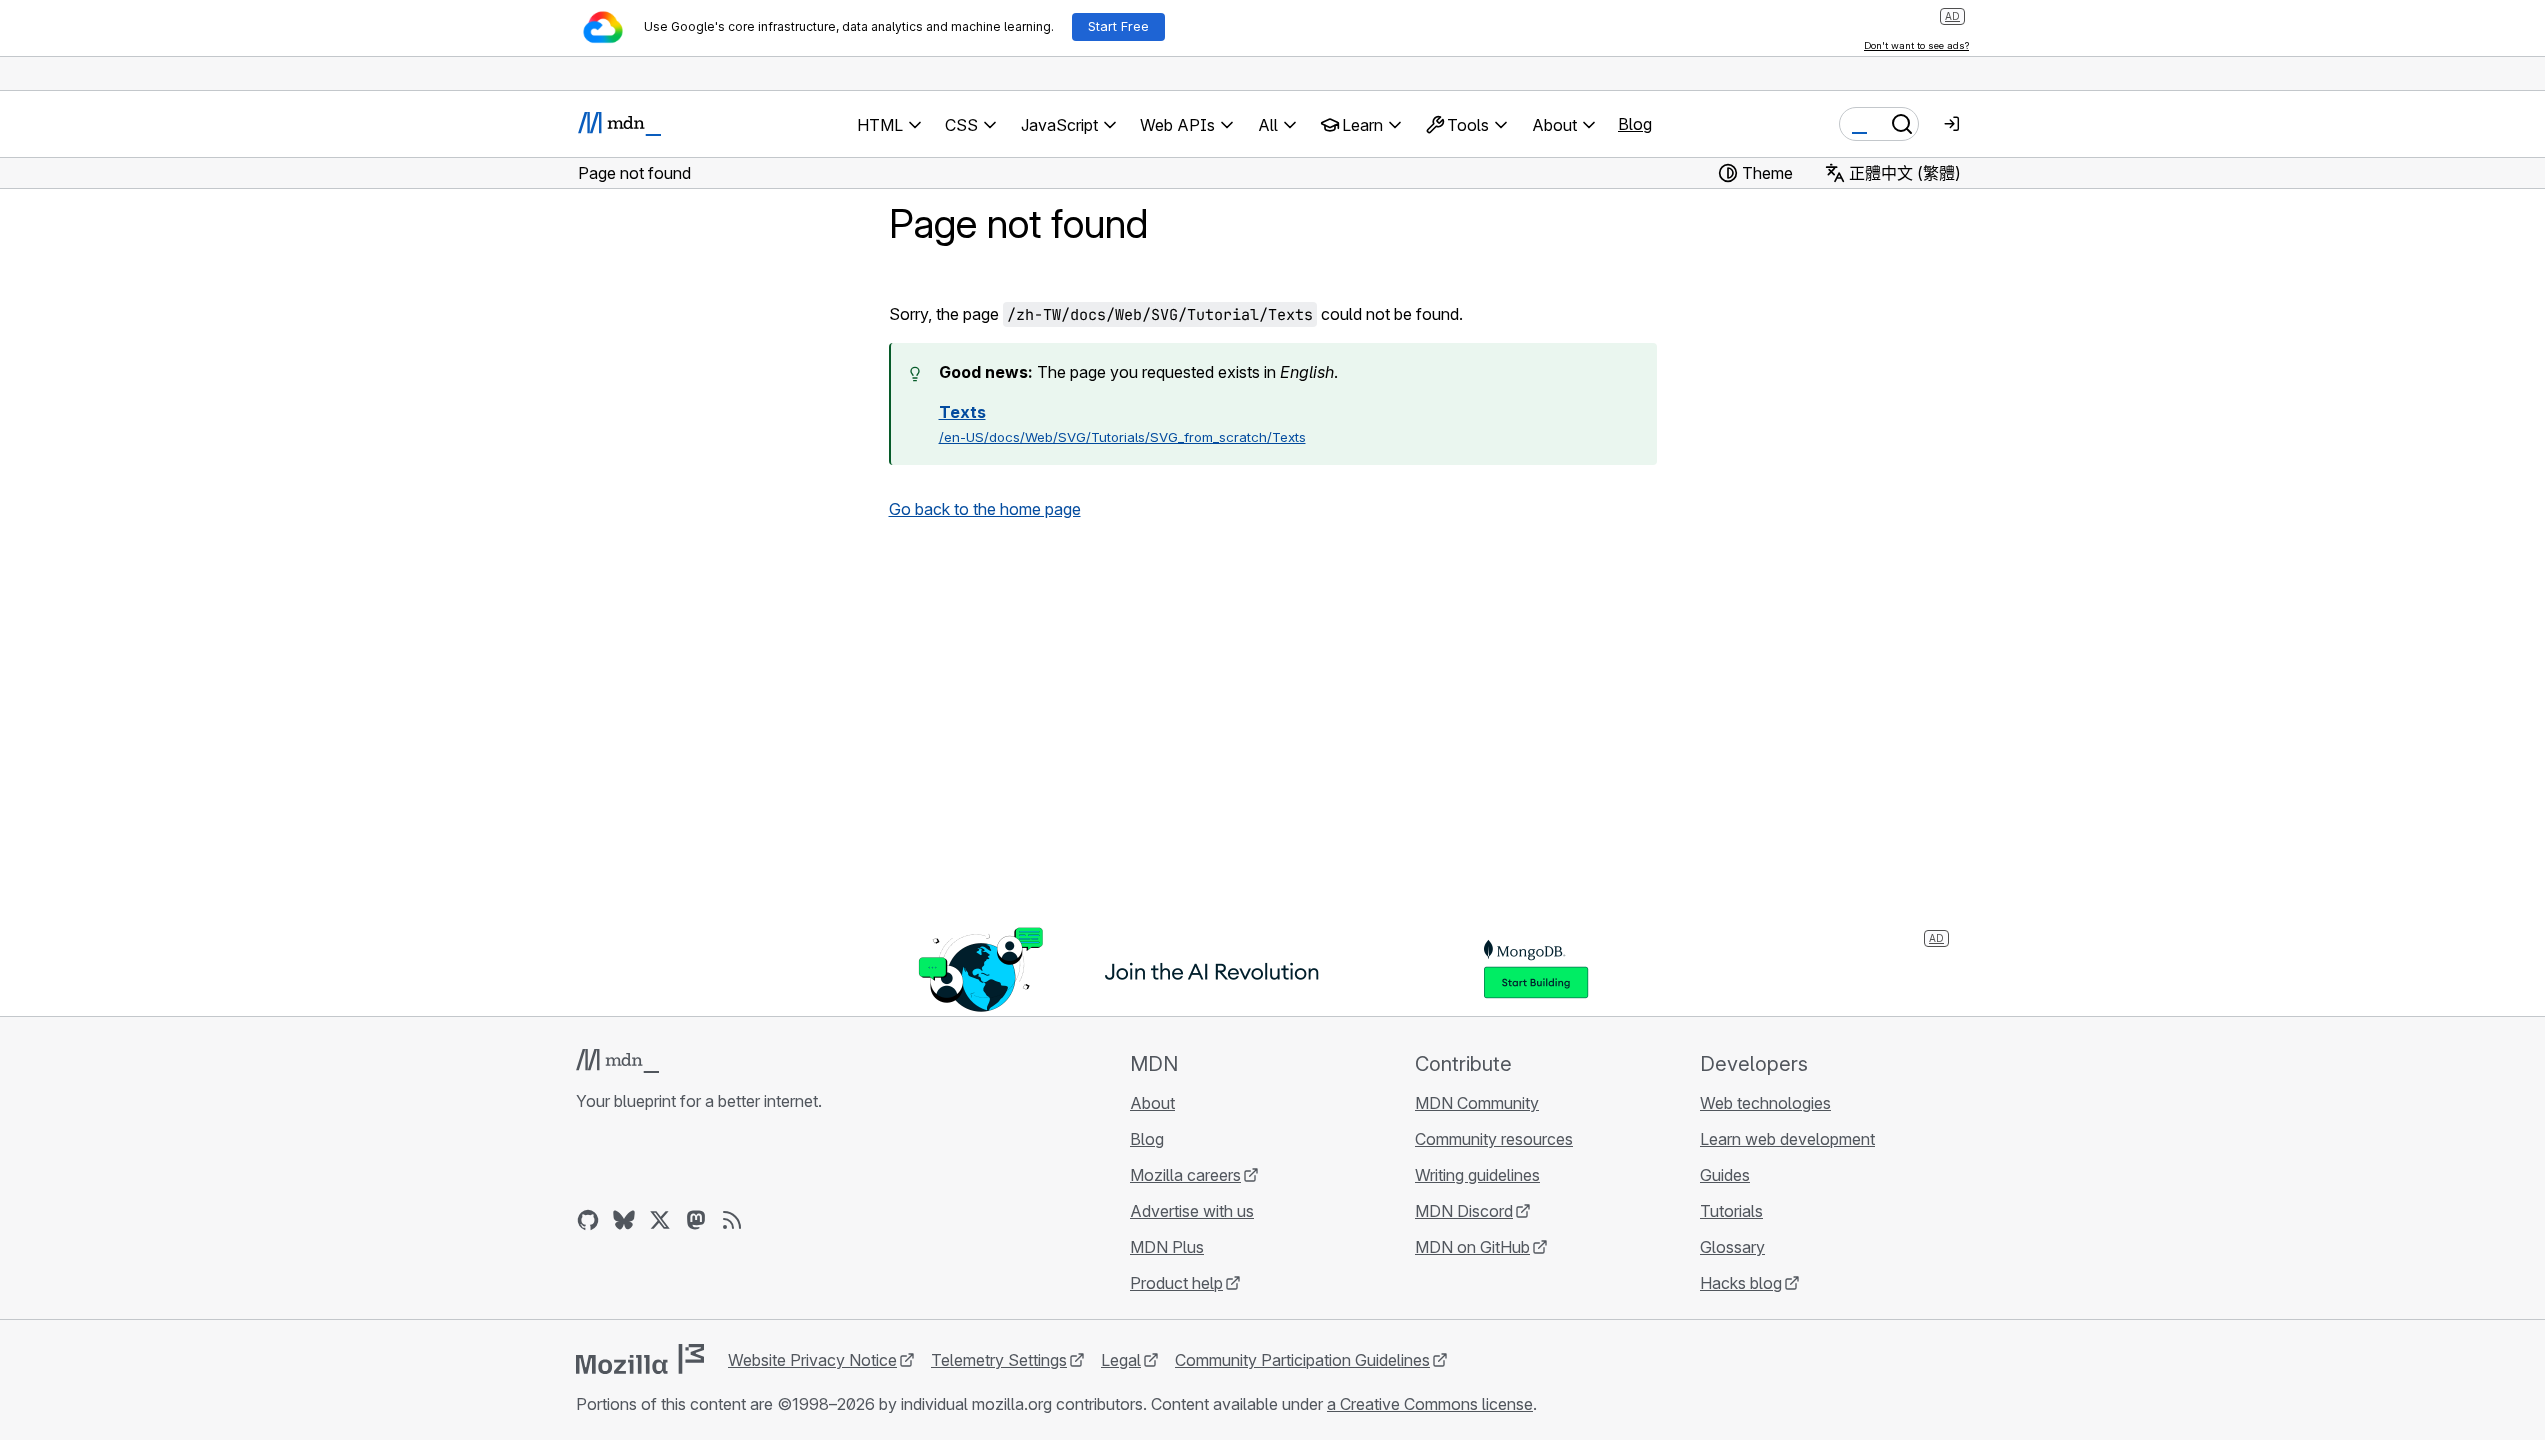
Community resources (1494, 1139)
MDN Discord (1464, 1211)
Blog (1635, 124)
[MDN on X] (660, 1220)
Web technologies (1765, 1103)
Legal (1121, 1360)
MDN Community (1477, 1103)
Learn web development (1787, 1139)
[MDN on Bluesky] (624, 1220)
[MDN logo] (617, 1061)
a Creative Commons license (1430, 1404)
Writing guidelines (1477, 1175)
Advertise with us (1192, 1211)
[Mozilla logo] (640, 1359)
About (1152, 1103)
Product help (1176, 1283)
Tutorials (1731, 1211)
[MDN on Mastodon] (696, 1220)
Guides (1725, 1175)
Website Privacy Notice (812, 1360)
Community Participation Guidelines (1302, 1360)
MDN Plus (1167, 1247)
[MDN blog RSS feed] (732, 1220)
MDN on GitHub (1472, 1247)
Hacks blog (1741, 1283)
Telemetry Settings (999, 1360)
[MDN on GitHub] (588, 1220)
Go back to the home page (985, 509)
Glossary (1732, 1247)
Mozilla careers (1185, 1175)
